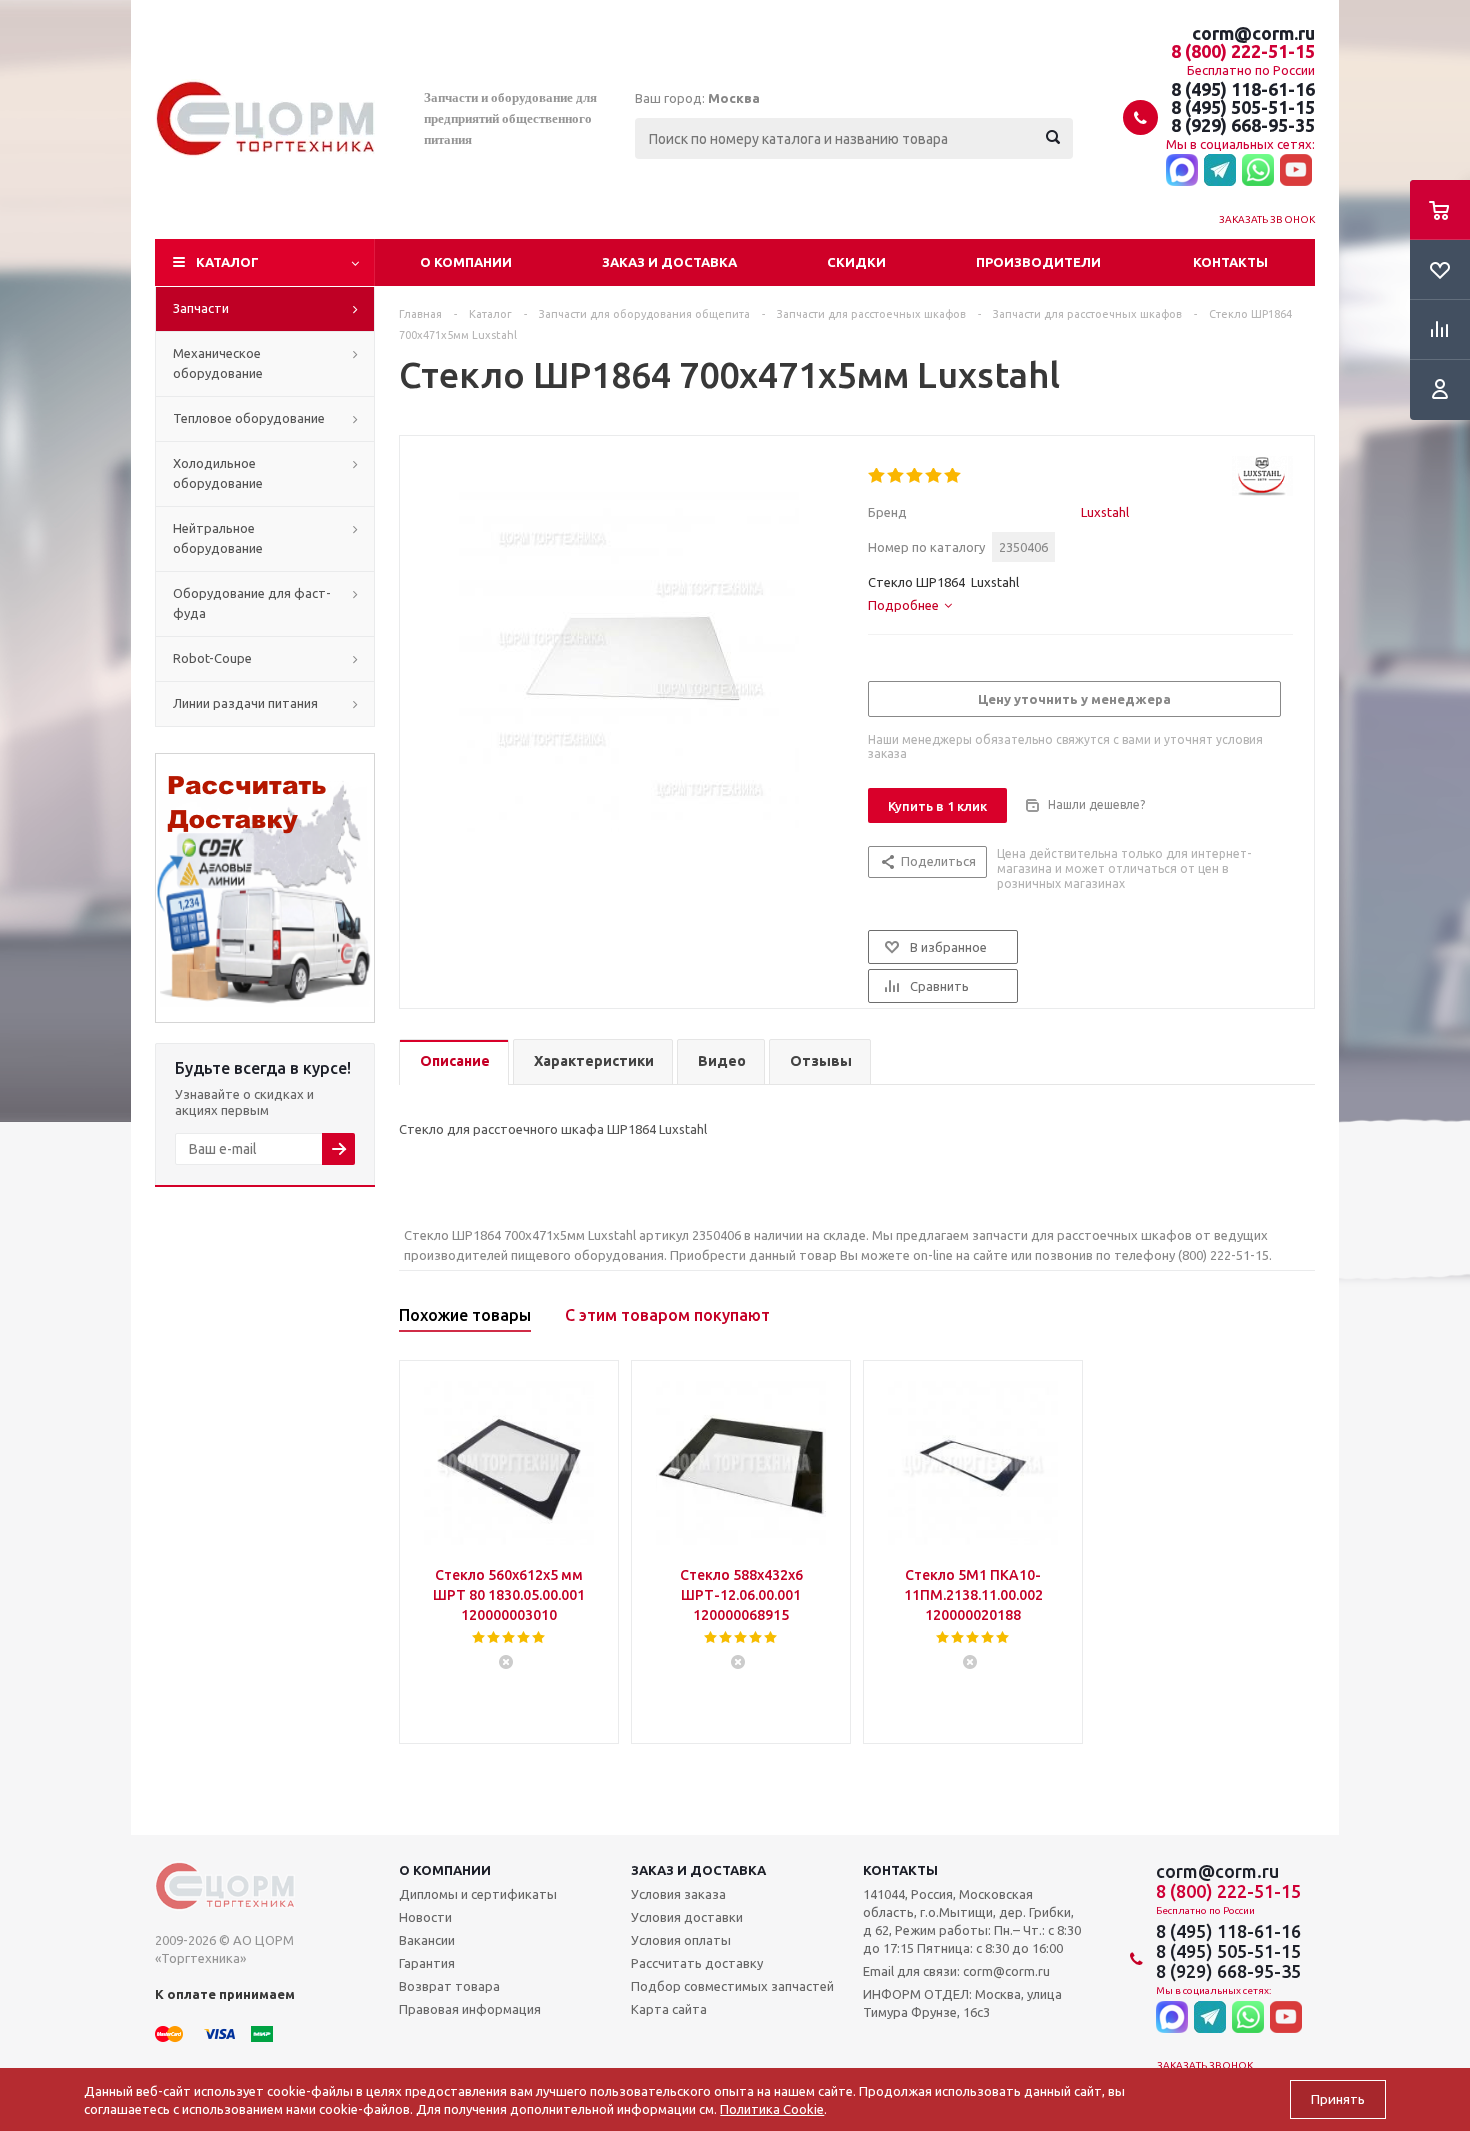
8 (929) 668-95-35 (1243, 125)
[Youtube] (1296, 171)
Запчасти (201, 308)
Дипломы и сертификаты (478, 1894)
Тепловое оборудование (249, 418)
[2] (896, 476)
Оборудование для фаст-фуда (252, 603)
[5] (953, 476)
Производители (1038, 262)
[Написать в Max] (1182, 171)
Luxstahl (1105, 512)
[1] (877, 476)
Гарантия (427, 1963)
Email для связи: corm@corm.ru (956, 1971)
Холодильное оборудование (218, 473)
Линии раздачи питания (245, 703)
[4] (934, 476)
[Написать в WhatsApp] (1258, 171)
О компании (466, 262)
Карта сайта (669, 2009)
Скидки (856, 262)
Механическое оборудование (218, 363)
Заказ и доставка (669, 262)
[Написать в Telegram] (1220, 171)
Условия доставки (687, 1917)
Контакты (1230, 262)
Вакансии (427, 1940)
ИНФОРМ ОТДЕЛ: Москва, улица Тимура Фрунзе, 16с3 (962, 2003)
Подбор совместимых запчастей (732, 1986)
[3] (915, 476)
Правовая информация (470, 2009)
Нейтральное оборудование (218, 538)
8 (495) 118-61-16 (1243, 89)
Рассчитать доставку (697, 1963)
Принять (1338, 2099)
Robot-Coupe (212, 658)
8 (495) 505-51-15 (1243, 107)
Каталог (227, 262)
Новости (425, 1917)
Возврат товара (449, 1986)
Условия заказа (678, 1894)
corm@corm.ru (1253, 33)
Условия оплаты (681, 1940)
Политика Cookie (772, 2109)
